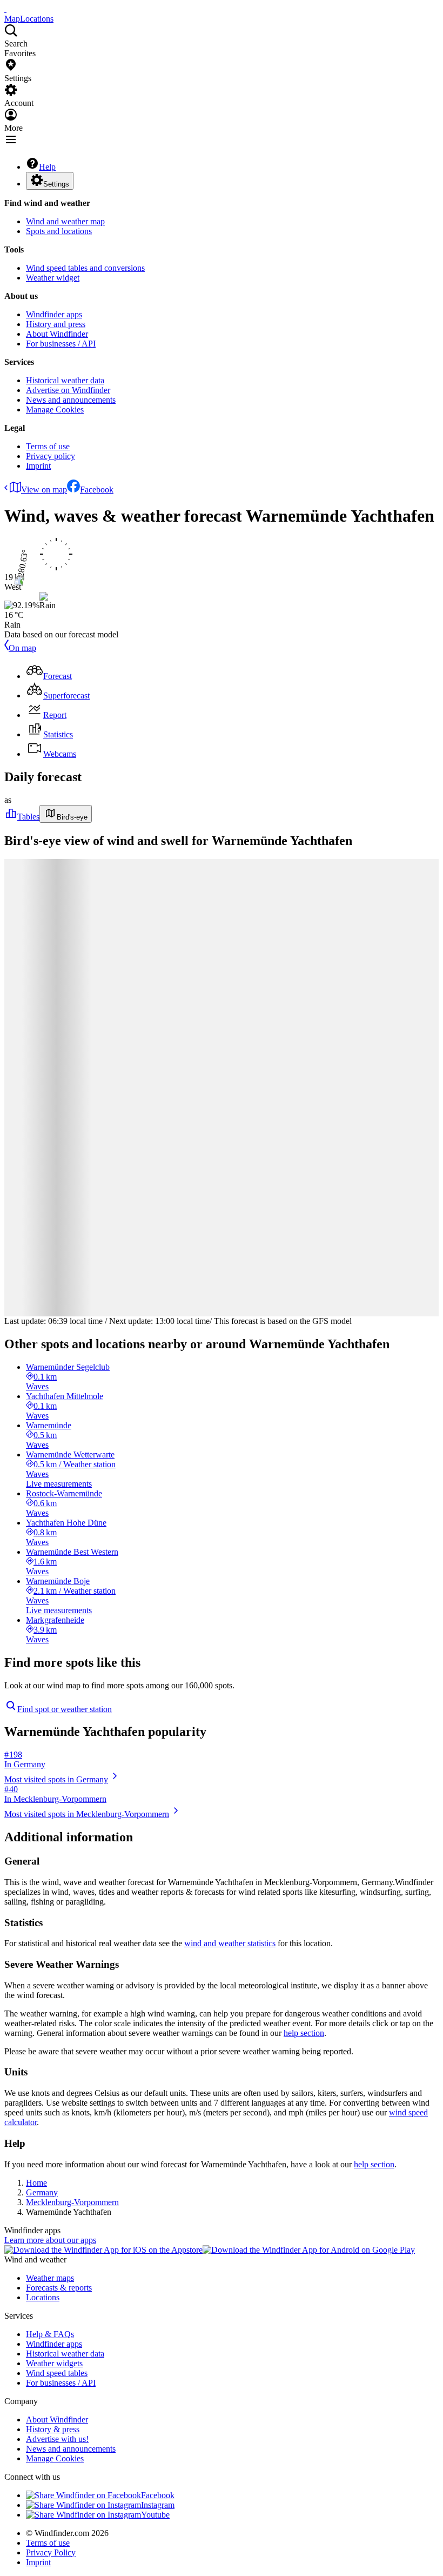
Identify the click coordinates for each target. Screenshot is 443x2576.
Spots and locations (59, 231)
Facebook (97, 490)
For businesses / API (61, 344)
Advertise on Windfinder (68, 390)
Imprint (38, 466)
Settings (56, 184)
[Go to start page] (5, 9)
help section (304, 2033)
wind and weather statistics (230, 1943)
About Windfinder (57, 334)
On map (22, 648)
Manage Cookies (55, 410)
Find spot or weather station (65, 1709)
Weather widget (53, 278)
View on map (44, 490)
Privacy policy (51, 456)
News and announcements (71, 400)
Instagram (158, 2505)
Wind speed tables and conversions (85, 268)
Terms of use (48, 446)
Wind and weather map (65, 221)
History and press (56, 324)
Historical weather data (65, 380)
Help (47, 167)
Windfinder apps (54, 314)
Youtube (155, 2515)
